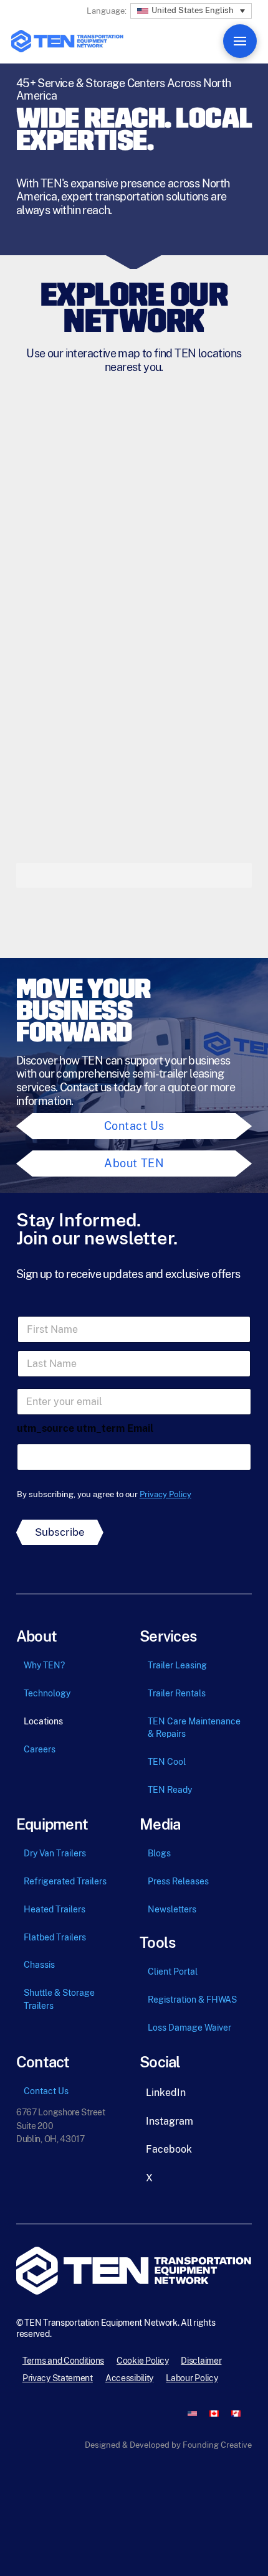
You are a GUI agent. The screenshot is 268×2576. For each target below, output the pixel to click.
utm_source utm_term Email (85, 1428)
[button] (191, 9)
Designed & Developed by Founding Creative (168, 2445)
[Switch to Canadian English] (214, 2413)
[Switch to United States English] (192, 2413)
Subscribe (60, 1532)
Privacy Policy (165, 1494)
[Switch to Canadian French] (236, 2413)
